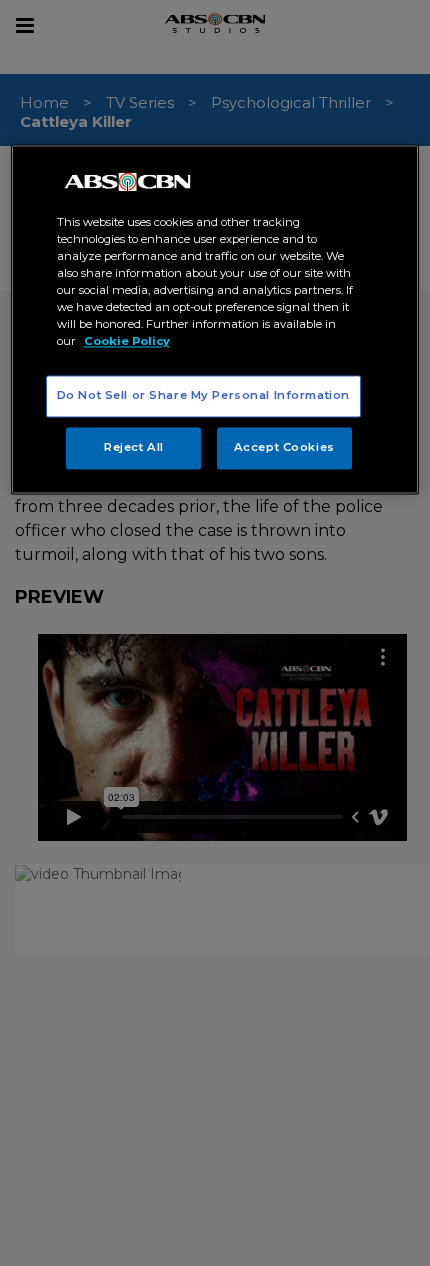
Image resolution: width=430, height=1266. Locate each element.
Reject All (134, 448)
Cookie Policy (127, 342)
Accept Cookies (284, 448)
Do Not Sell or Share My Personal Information (203, 396)
